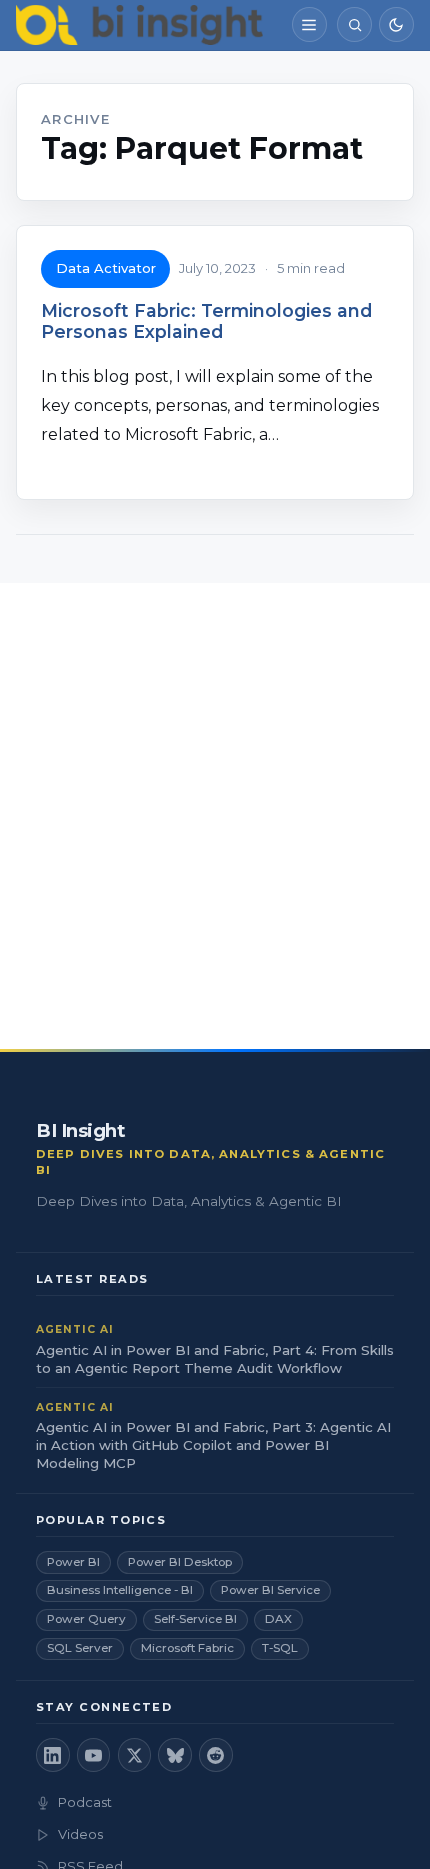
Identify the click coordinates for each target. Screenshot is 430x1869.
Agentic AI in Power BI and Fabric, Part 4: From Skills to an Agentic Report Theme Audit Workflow (215, 1359)
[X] (135, 1755)
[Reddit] (216, 1755)
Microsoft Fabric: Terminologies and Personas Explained (206, 321)
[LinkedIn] (53, 1755)
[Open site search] (354, 24)
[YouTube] (94, 1755)
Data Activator (106, 268)
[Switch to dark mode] (396, 24)
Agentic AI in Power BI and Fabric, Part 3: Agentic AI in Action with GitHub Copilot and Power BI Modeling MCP (213, 1445)
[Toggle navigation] (309, 24)
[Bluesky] (175, 1755)
